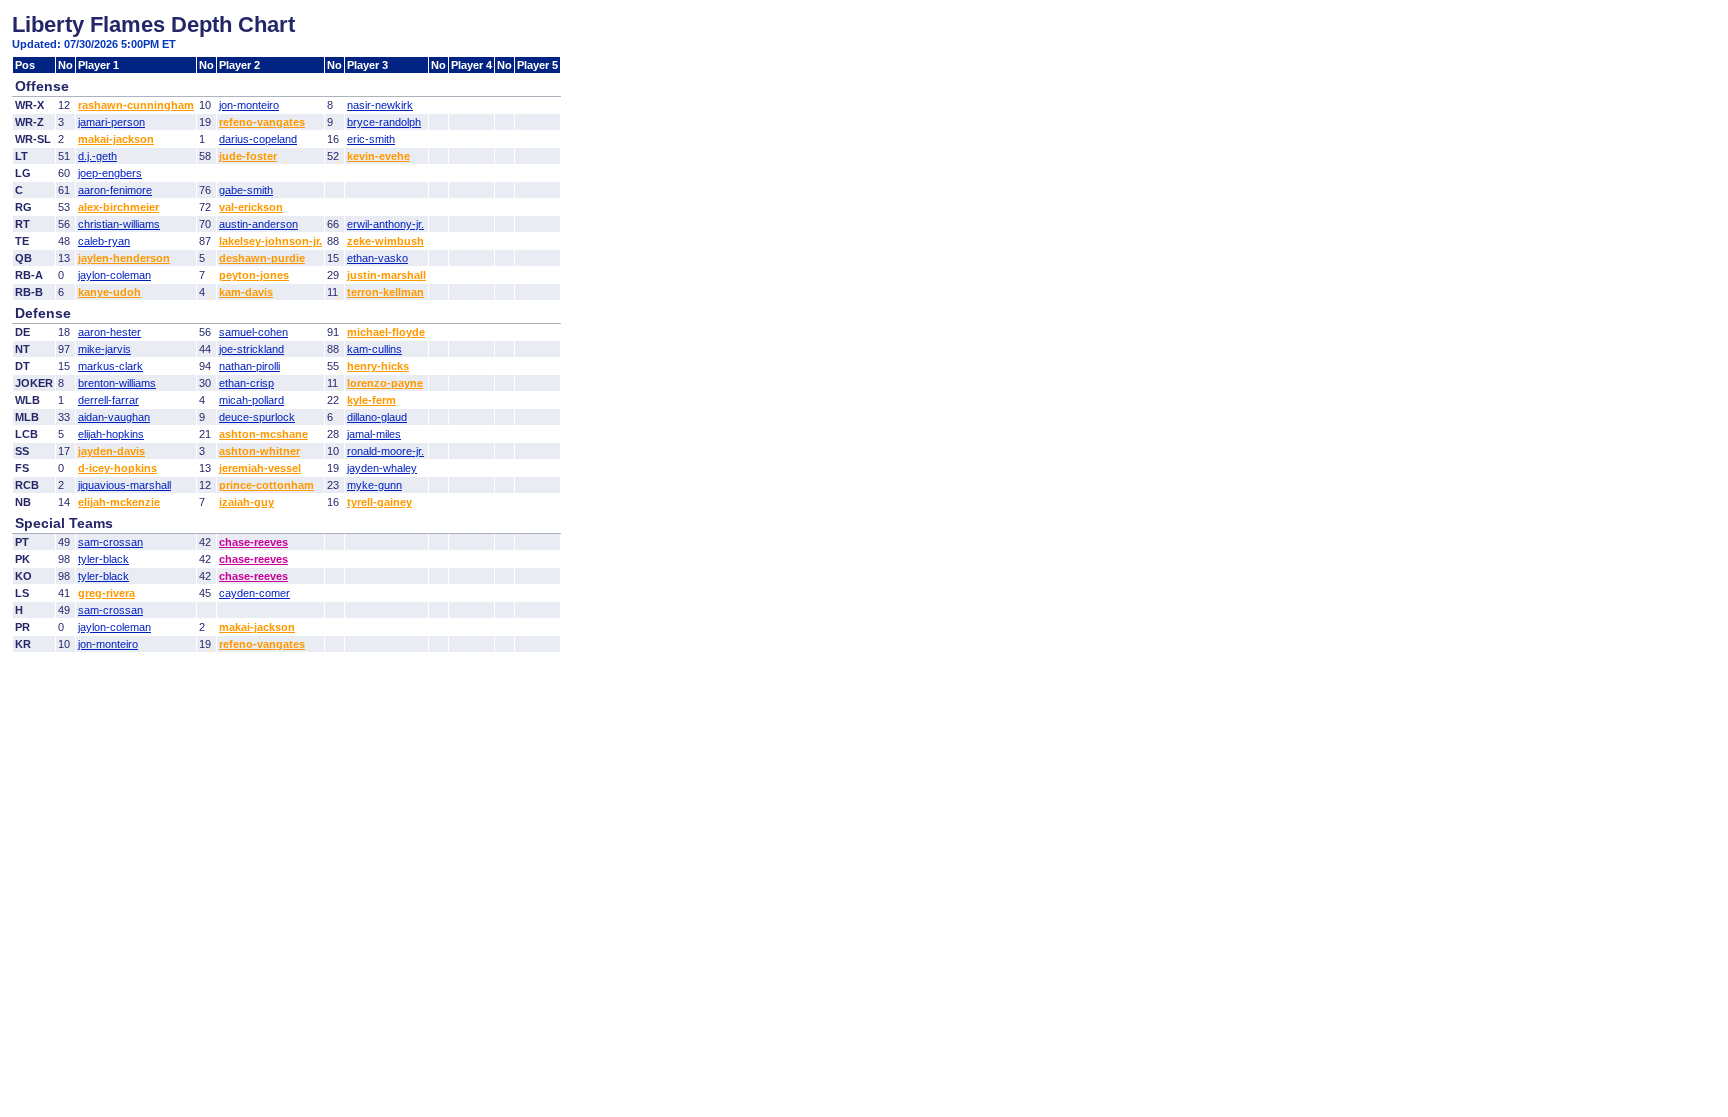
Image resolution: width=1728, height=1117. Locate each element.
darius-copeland (258, 139)
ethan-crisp (246, 383)
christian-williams (119, 224)
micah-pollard (251, 400)
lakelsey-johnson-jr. (270, 241)
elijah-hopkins (111, 434)
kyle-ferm (371, 400)
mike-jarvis (104, 349)
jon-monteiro (249, 105)
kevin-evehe (378, 156)
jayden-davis (111, 451)
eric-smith (371, 139)
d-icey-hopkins (117, 468)
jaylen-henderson (124, 258)
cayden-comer (254, 593)
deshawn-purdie (262, 258)
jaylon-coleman (114, 275)
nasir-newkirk (380, 105)
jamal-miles (374, 434)
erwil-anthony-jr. (385, 224)
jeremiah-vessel (260, 468)
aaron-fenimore (115, 190)
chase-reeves (253, 542)
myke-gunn (374, 485)
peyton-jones (254, 275)
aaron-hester (109, 332)
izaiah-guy (246, 502)
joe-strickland (251, 349)
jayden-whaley (382, 468)
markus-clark (110, 366)
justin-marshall (386, 275)
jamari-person (111, 122)
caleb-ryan (104, 241)
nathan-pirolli (249, 366)
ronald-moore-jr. (385, 451)
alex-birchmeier (118, 207)
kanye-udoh (109, 292)
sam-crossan (110, 542)
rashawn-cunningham (136, 105)
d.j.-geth (97, 156)
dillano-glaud (377, 417)
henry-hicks (378, 366)
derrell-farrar (108, 400)
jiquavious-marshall (124, 485)
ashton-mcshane (263, 434)
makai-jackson (116, 139)
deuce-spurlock (257, 417)
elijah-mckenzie (119, 502)
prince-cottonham (266, 485)
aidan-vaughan (114, 417)
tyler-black (103, 559)
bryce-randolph (384, 122)
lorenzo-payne (385, 383)
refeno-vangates (262, 122)
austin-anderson (258, 224)
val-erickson (251, 207)
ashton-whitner (259, 451)
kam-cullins (374, 349)
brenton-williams (117, 383)
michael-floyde (386, 332)
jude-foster (248, 156)
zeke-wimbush (385, 241)
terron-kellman (385, 292)
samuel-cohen (253, 332)
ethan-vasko (377, 258)
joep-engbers (110, 173)
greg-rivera (106, 593)
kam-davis (246, 292)
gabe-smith (246, 190)
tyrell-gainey (379, 502)
